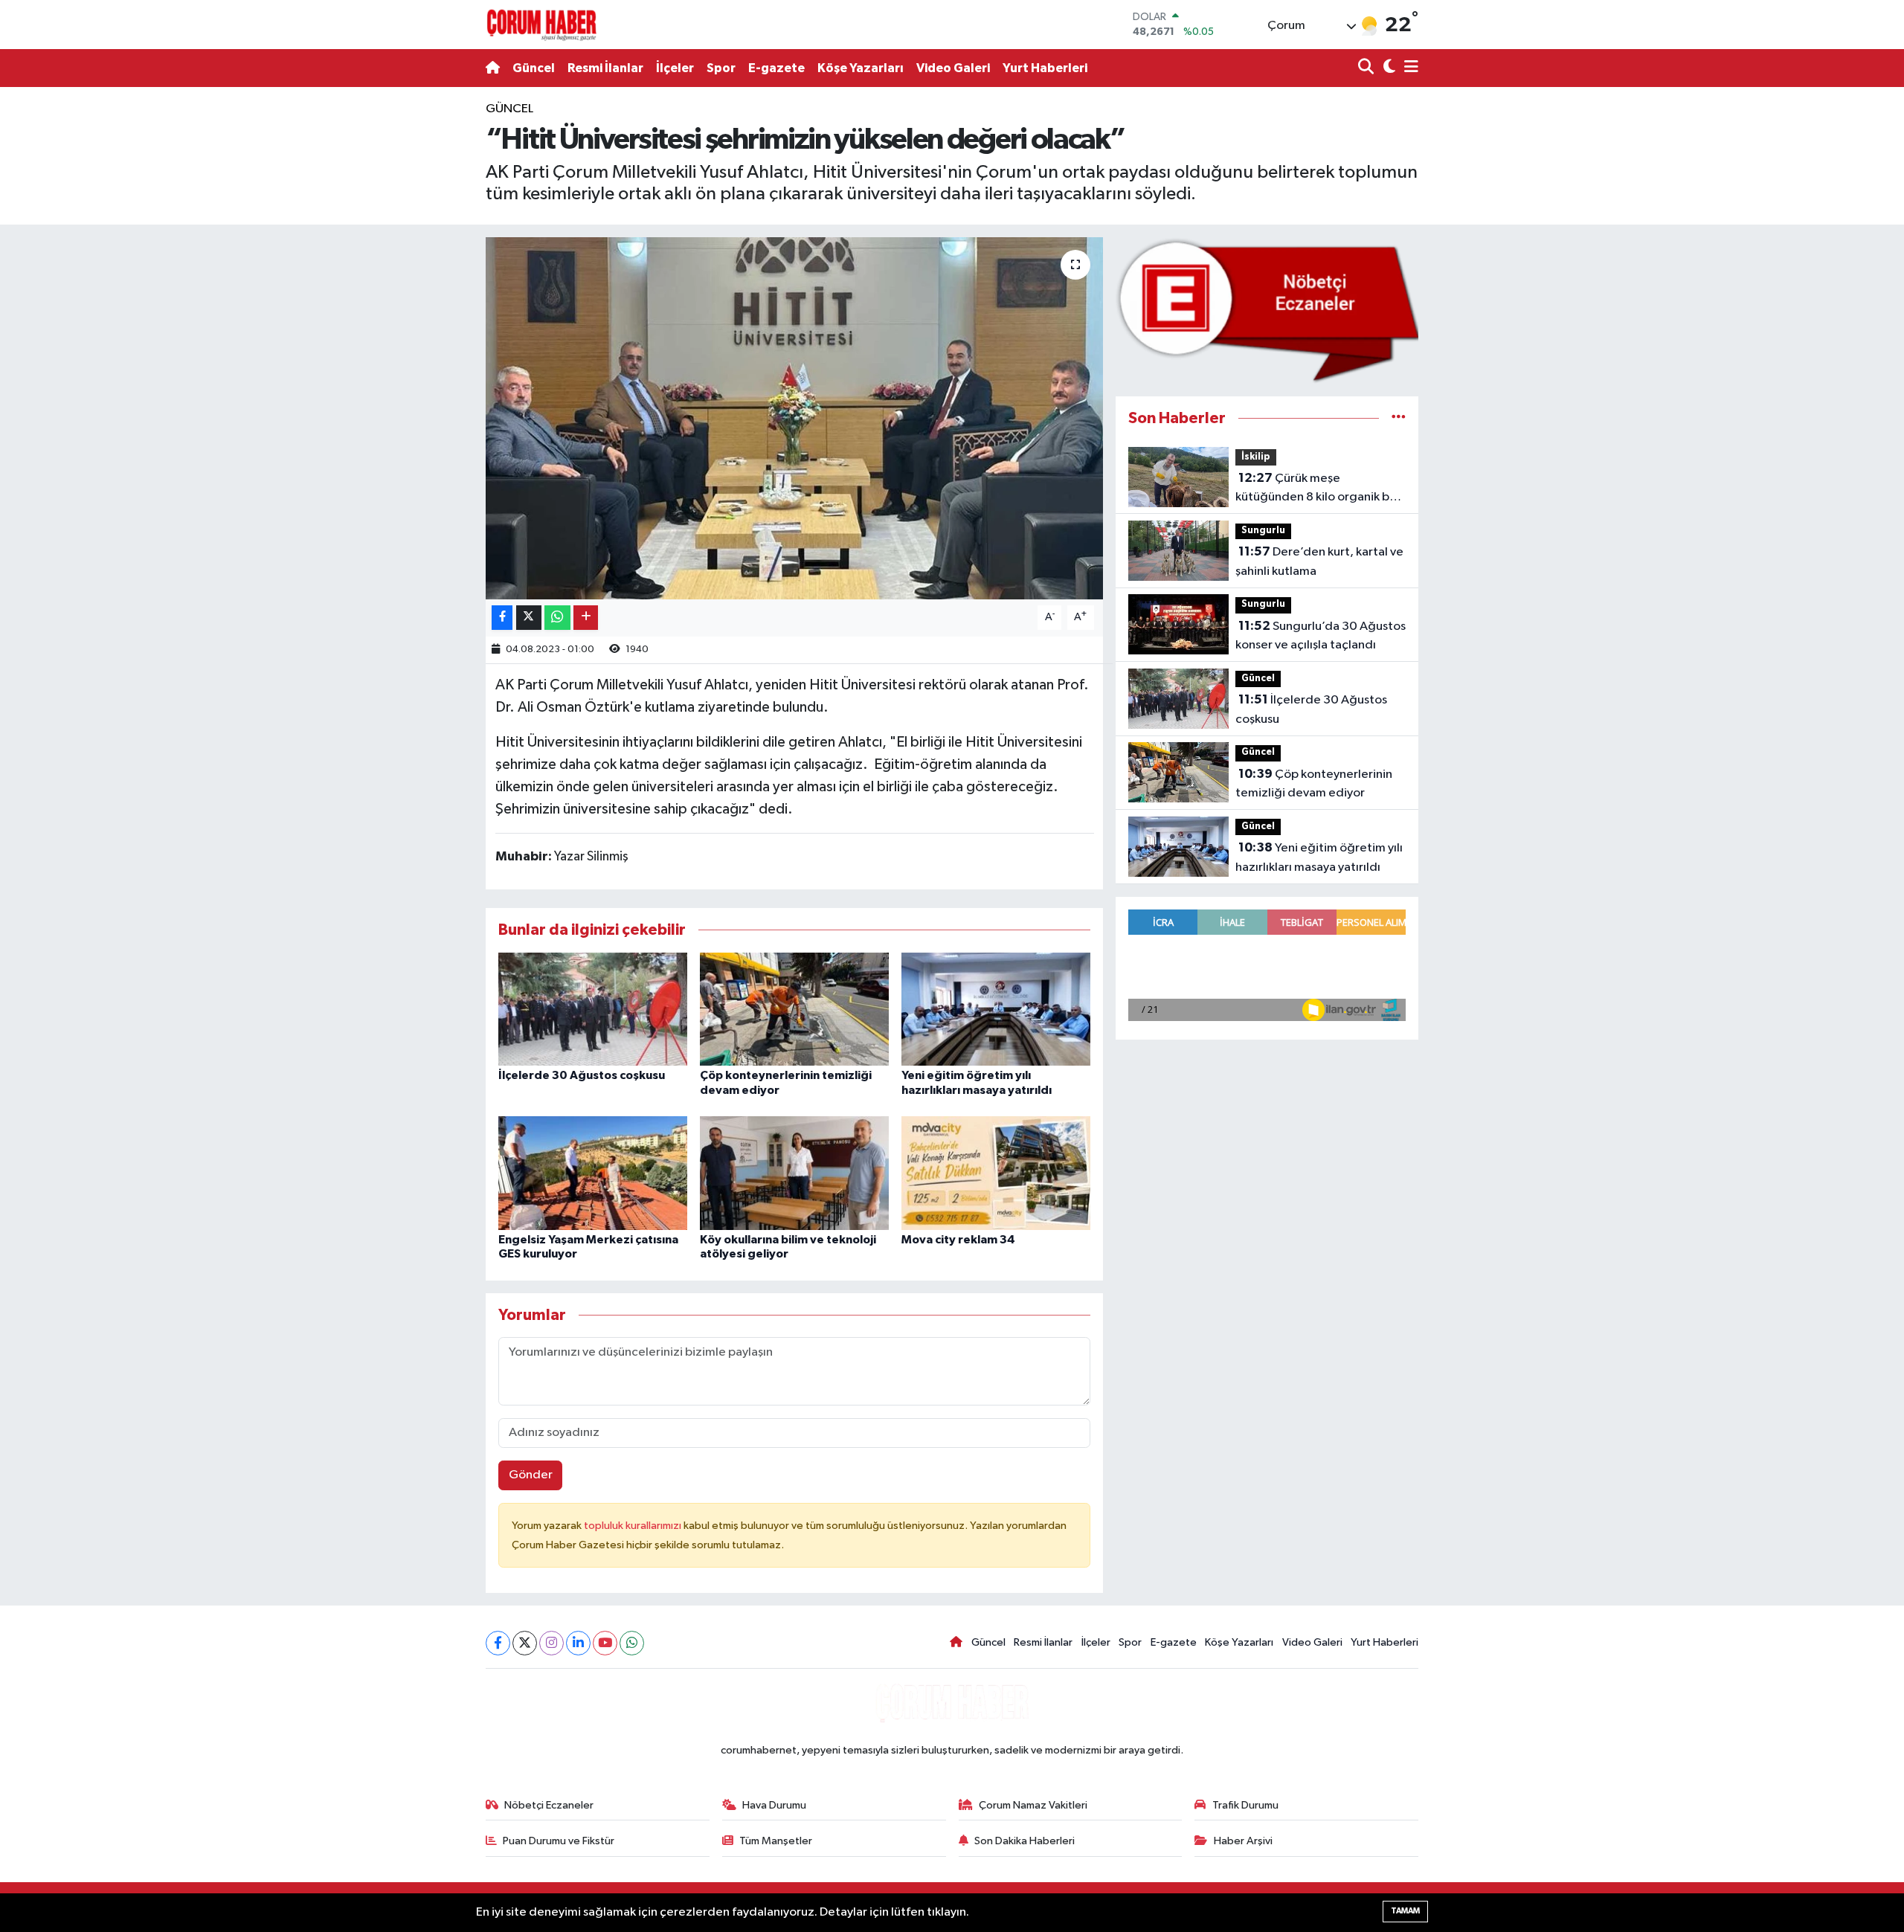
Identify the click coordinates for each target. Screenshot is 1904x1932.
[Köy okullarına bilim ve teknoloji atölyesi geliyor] (794, 1173)
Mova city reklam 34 (958, 1240)
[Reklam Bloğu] (1267, 310)
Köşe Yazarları (861, 68)
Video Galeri (953, 68)
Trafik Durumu (1245, 1805)
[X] (525, 1643)
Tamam (1405, 1911)
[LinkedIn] (578, 1643)
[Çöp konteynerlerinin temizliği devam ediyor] (794, 1009)
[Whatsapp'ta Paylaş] (557, 618)
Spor (721, 68)
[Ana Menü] (1409, 68)
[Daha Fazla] (586, 618)
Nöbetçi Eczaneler (549, 1805)
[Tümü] (1399, 418)
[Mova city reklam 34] (996, 1173)
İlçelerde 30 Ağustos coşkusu (582, 1075)
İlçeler (675, 68)
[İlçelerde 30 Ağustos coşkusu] (593, 1009)
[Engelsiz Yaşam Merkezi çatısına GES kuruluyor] (593, 1173)
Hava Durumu (774, 1805)
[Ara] (1367, 68)
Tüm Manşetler (776, 1841)
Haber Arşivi (1243, 1841)
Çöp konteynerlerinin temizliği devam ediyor (1314, 784)
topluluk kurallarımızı (634, 1526)
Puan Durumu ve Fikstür (559, 1841)
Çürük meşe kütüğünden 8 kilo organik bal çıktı (1317, 489)
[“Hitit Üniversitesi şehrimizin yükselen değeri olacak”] (795, 418)
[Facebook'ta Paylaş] (502, 618)
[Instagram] (551, 1643)
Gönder (531, 1475)
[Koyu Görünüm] (1387, 68)
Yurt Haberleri (1045, 68)
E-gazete (776, 68)
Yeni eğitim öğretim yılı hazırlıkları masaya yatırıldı (1319, 857)
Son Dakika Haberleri (1025, 1841)
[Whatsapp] (632, 1643)
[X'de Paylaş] (529, 618)
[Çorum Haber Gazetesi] (541, 25)
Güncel (534, 68)
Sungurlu (1263, 531)
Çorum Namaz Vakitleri (1033, 1805)
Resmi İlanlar (605, 68)
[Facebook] (498, 1643)
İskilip (1256, 457)
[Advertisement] (420, 323)
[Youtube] (605, 1643)
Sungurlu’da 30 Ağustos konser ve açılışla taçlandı (1321, 636)
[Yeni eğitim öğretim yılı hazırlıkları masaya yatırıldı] (996, 1009)
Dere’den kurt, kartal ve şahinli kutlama (1319, 561)
